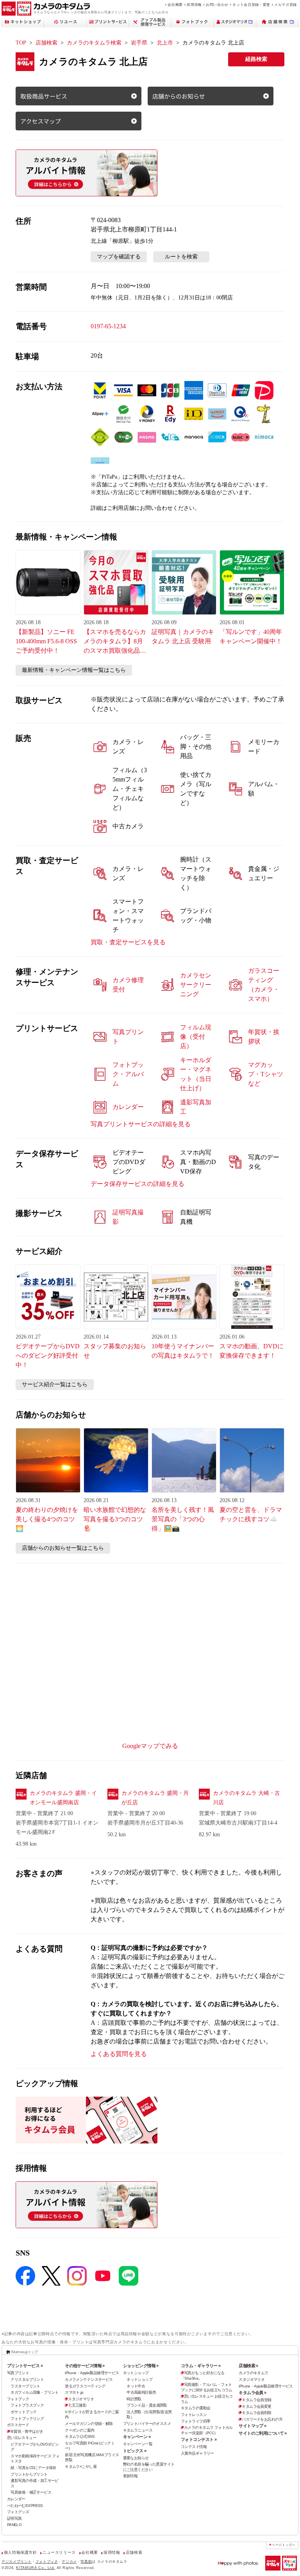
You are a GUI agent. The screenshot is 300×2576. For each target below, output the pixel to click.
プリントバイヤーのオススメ (147, 2424)
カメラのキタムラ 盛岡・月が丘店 (155, 1798)
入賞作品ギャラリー (197, 2453)
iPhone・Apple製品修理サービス (92, 2373)
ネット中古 (136, 2386)
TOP (21, 43)
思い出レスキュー (22, 2438)
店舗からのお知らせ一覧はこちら (63, 1548)
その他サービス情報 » (85, 2366)
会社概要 (175, 4)
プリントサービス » (25, 2366)
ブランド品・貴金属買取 (147, 2405)
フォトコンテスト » (199, 2439)
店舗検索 (46, 43)
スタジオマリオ (81, 2399)
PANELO (14, 2525)
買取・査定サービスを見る (128, 942)
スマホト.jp (74, 2392)
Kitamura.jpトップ (24, 2352)
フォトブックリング (27, 2418)
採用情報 (194, 4)
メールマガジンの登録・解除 (89, 2424)
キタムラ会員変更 (256, 2406)
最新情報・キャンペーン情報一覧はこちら (74, 670)
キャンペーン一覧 (138, 2444)
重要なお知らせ (136, 2458)
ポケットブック (23, 2412)
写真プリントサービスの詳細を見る (141, 1124)
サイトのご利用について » (263, 2433)
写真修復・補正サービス (31, 2492)
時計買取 (134, 2399)
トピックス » (135, 2451)
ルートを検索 (181, 257)
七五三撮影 (77, 2405)
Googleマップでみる (150, 1746)
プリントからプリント (29, 2474)
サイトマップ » (252, 2426)
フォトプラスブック (27, 2405)
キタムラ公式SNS (80, 2436)
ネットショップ (136, 2373)
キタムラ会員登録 (256, 2400)
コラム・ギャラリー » (201, 2366)
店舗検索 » (248, 2366)
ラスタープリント (25, 2386)
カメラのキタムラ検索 (94, 43)
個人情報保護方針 (21, 2552)
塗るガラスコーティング (85, 2386)
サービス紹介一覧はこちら (55, 1384)
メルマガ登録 (286, 4)
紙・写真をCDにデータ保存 (33, 2468)
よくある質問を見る (119, 2054)
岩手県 (139, 43)
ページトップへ (284, 2545)
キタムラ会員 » (252, 2393)
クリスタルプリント (27, 2379)
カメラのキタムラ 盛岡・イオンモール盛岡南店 (63, 1798)
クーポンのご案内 (79, 2430)
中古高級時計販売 (141, 2392)
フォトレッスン (194, 2415)
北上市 (165, 43)
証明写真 (14, 2518)
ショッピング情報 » (141, 2366)
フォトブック (18, 2399)
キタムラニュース (138, 2430)
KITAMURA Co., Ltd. (36, 2568)
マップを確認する (119, 257)
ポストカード (18, 2425)
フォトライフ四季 (196, 2421)
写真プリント (18, 2373)
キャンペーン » (137, 2437)
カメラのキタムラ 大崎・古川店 (246, 1798)
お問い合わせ (217, 4)
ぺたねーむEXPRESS (25, 2506)
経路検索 (256, 59)
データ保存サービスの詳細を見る (137, 1184)
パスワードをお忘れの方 (262, 2419)
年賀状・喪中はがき (27, 2431)
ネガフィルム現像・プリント (35, 2392)
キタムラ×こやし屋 (81, 2467)
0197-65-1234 (108, 326)
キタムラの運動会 (196, 2408)
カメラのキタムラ (253, 2373)
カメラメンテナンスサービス (89, 2379)
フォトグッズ (18, 2512)
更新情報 (130, 2476)
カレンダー (16, 2499)
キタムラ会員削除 (256, 2413)
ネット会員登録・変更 (251, 4)
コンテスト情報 (194, 2447)
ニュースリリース (59, 2552)
